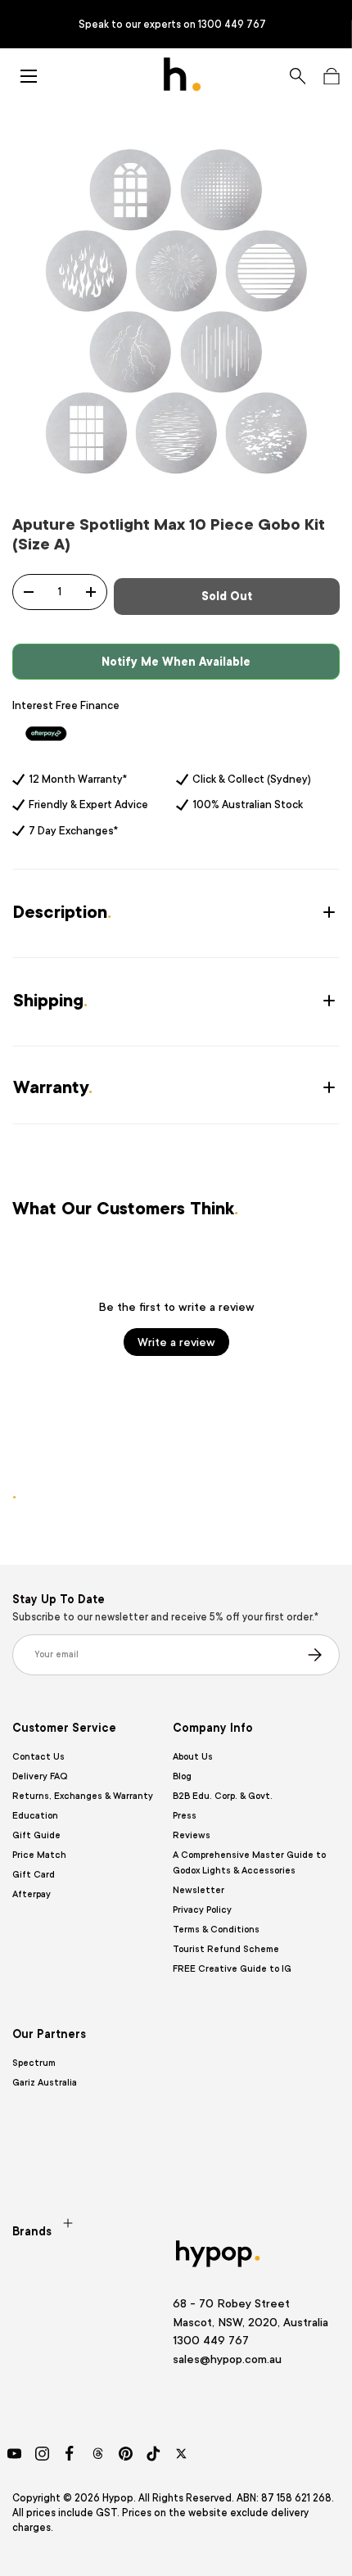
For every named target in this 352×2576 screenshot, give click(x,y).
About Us (193, 1757)
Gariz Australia (45, 2083)
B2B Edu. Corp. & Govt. (223, 1796)
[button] (331, 76)
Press (185, 1816)
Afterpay (32, 1894)
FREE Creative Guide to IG (232, 1969)
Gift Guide (36, 1835)
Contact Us (38, 1757)
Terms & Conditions (216, 1930)
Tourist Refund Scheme (226, 1949)
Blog (182, 1776)
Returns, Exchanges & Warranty (83, 1796)
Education (35, 1816)
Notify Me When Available (176, 662)
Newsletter (199, 1890)
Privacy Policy (202, 1910)
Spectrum (34, 2063)
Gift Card (34, 1875)
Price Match (39, 1855)
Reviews (192, 1835)
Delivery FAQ (40, 1776)
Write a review (176, 1342)
